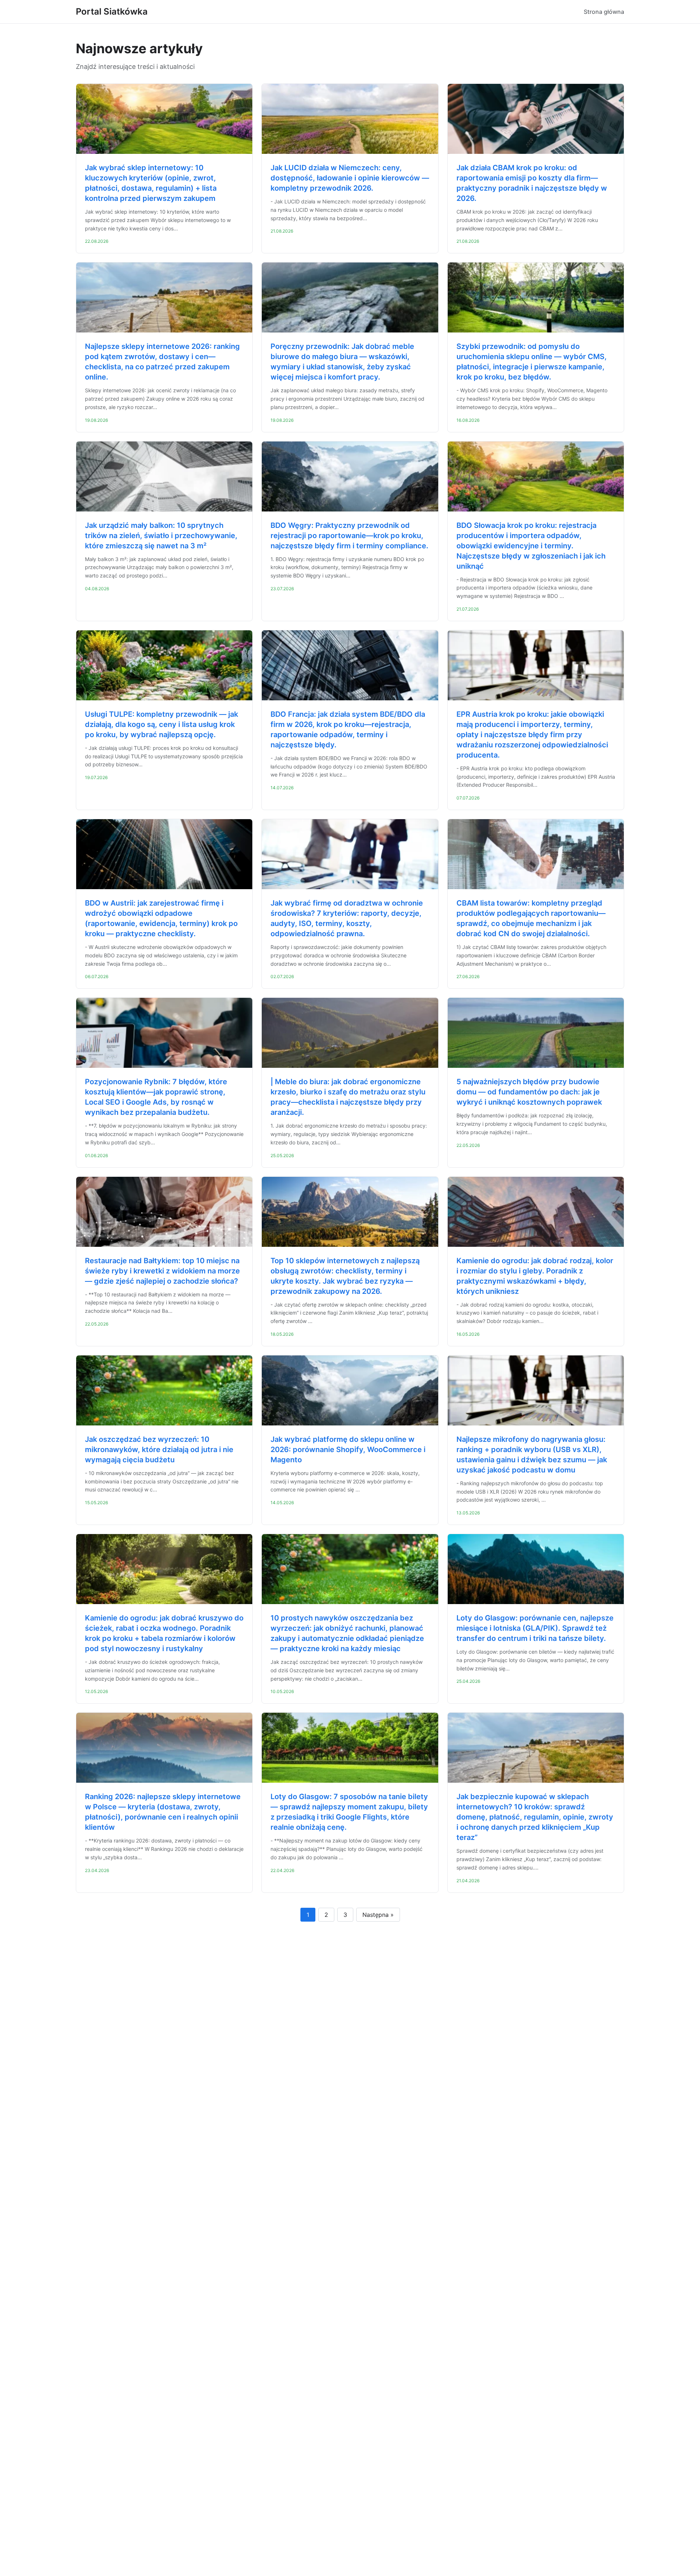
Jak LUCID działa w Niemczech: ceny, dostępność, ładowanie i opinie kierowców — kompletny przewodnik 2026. (350, 178)
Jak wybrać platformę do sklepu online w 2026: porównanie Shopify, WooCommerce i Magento (348, 1450)
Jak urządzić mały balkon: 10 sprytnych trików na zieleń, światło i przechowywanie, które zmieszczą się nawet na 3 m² (161, 536)
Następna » (378, 1915)
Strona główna (604, 12)
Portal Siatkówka (112, 11)
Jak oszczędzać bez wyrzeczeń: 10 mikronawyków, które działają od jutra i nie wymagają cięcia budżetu (159, 1450)
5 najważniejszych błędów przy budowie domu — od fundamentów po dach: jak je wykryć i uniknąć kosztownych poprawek (529, 1092)
